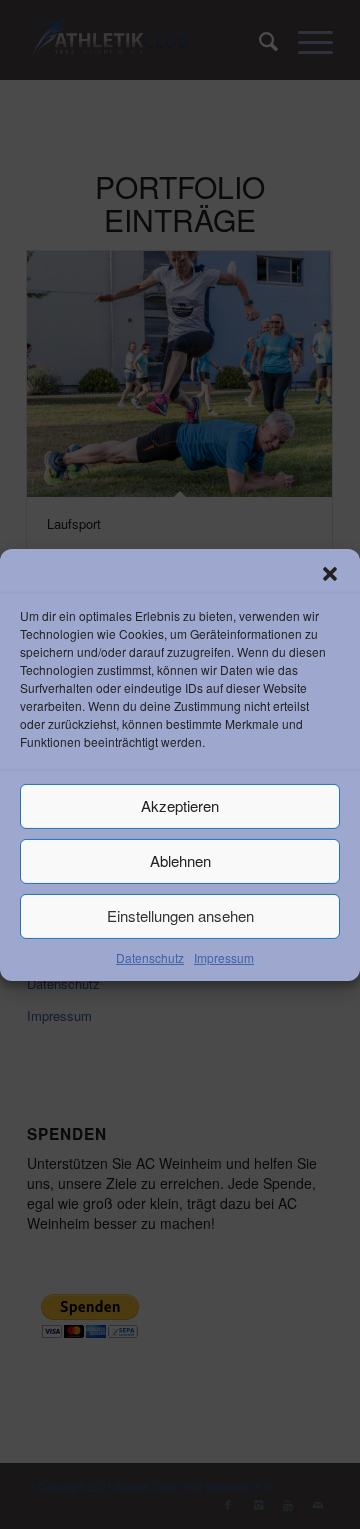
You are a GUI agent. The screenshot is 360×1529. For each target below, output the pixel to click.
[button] (330, 573)
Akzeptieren (180, 805)
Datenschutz (150, 956)
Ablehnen (180, 860)
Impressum (224, 956)
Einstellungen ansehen (180, 915)
